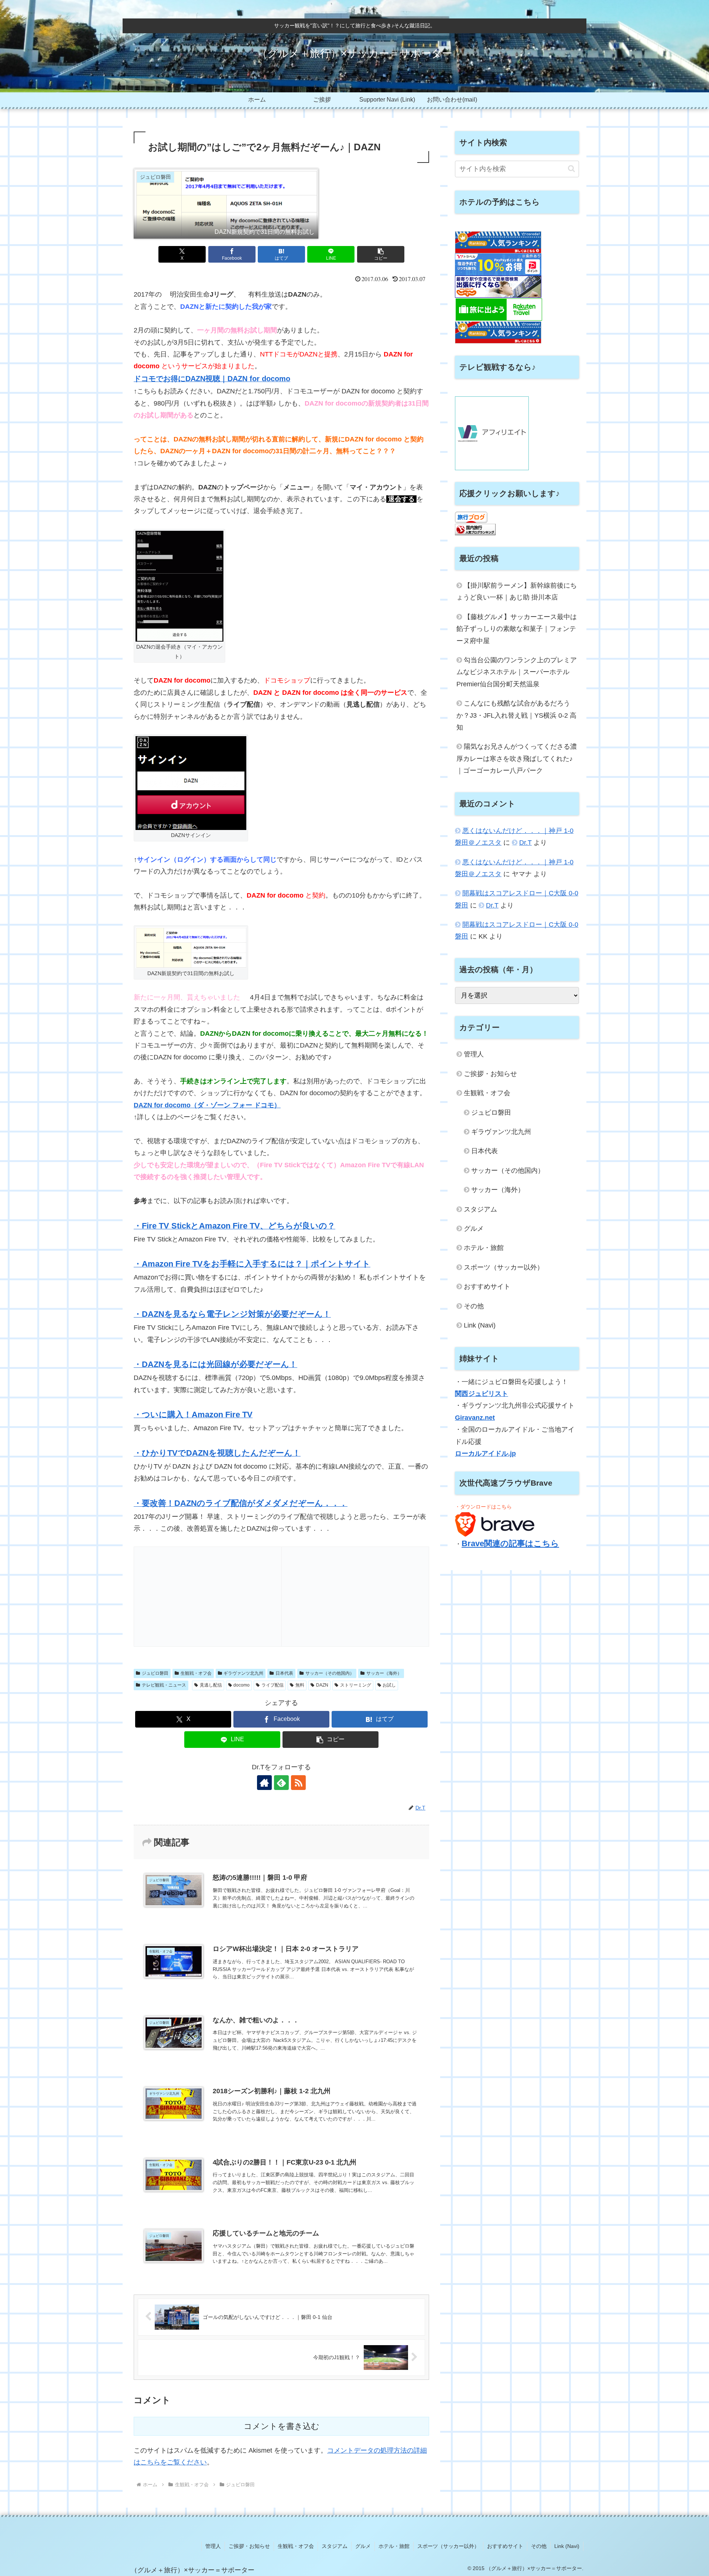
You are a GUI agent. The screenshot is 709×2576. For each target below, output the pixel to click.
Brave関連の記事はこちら (510, 1543)
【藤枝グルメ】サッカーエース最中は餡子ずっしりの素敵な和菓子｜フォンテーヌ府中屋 (517, 629)
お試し (389, 1685)
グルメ (474, 1229)
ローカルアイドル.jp (485, 1453)
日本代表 (284, 1673)
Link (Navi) (480, 1325)
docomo (242, 1685)
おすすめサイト (487, 1287)
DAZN (322, 1685)
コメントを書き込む (282, 2426)
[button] (381, 254)
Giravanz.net (475, 1418)
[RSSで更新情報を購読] (298, 1783)
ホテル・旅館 (484, 1248)
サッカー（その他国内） (330, 1673)
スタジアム (480, 1209)
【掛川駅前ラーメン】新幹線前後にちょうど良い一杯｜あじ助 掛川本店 (517, 591)
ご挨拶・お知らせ (490, 1074)
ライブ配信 (273, 1685)
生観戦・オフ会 (196, 1673)
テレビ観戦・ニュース (164, 1685)
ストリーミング (356, 1685)
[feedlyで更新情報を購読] (281, 1783)
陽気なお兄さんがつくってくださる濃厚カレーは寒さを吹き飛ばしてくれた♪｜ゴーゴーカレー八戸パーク (517, 759)
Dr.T (525, 843)
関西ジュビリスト (482, 1394)
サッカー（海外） (384, 1673)
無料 (300, 1685)
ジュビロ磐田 (155, 1673)
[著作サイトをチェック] (264, 1783)
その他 (474, 1306)
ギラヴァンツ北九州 (243, 1673)
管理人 (474, 1054)
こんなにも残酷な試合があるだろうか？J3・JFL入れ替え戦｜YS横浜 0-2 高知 (516, 715)
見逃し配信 (211, 1685)
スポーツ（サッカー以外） (504, 1267)
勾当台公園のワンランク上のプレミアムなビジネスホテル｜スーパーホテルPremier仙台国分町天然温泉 (517, 672)
